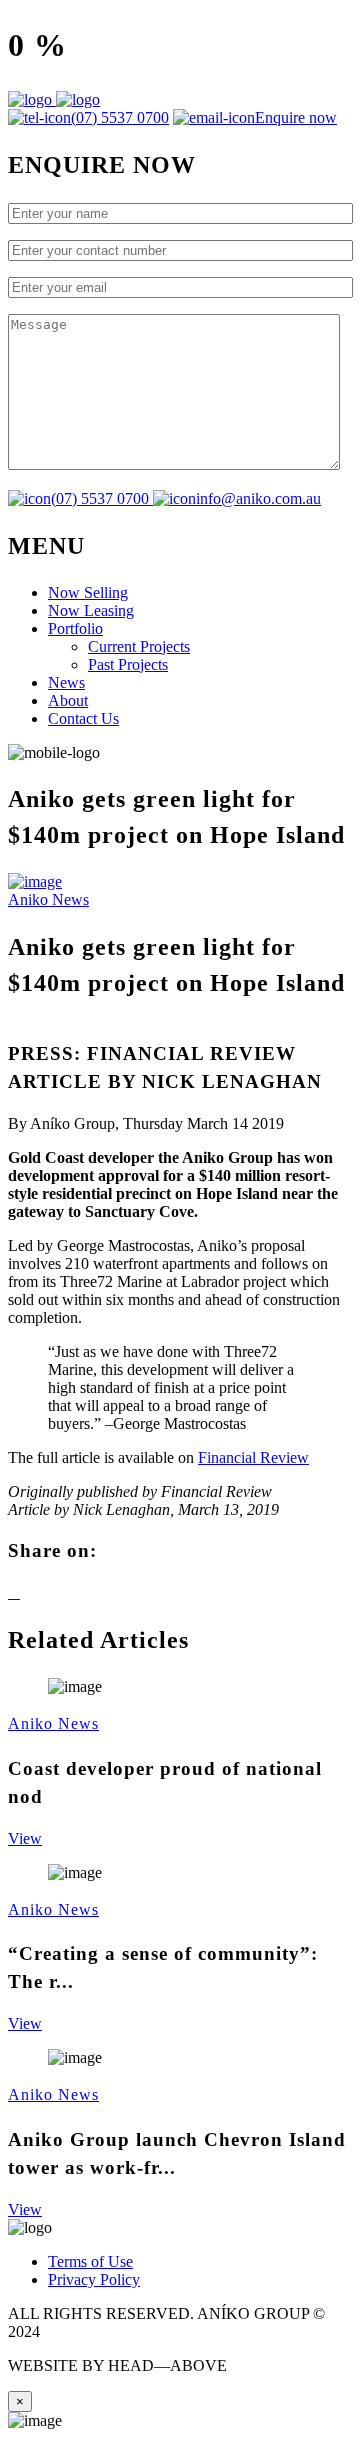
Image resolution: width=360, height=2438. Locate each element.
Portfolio (75, 628)
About (68, 700)
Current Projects (139, 646)
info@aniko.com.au (258, 498)
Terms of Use (90, 2261)
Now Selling (88, 592)
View (25, 1838)
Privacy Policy (94, 2279)
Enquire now (296, 117)
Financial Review (253, 1457)
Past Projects (128, 664)
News (66, 682)
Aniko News (48, 899)
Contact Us (83, 718)
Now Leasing (91, 610)
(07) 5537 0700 (120, 117)
